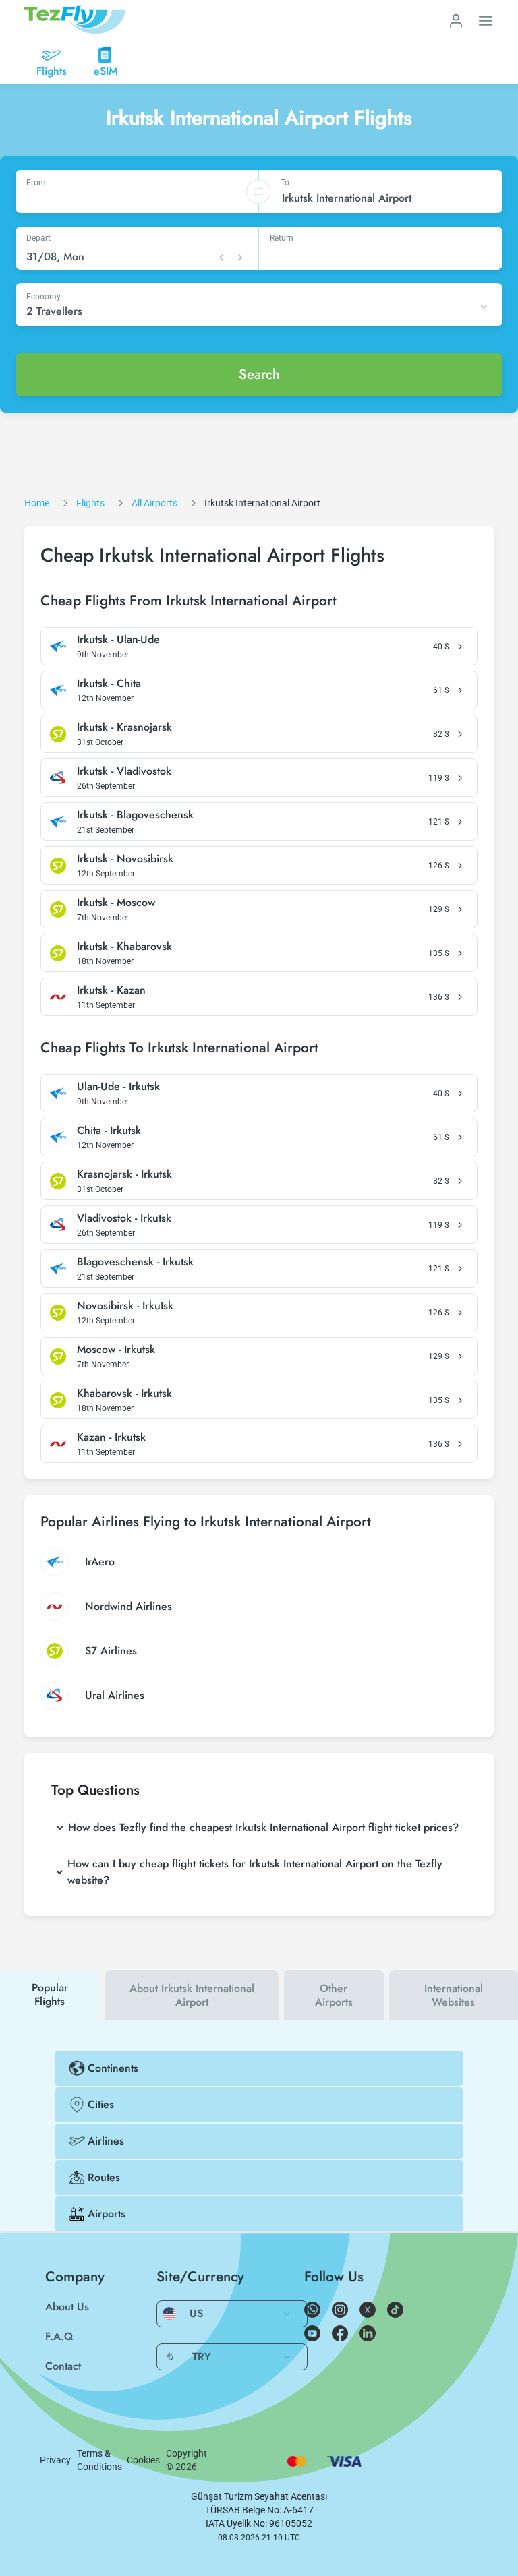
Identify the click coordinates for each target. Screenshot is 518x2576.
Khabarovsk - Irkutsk (124, 1394)
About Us (67, 2307)
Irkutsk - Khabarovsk (124, 947)
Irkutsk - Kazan (111, 990)
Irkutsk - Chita (109, 684)
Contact (63, 2366)
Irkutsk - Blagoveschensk (135, 815)
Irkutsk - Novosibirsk (125, 859)
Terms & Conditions (99, 2460)
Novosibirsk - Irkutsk (125, 1306)
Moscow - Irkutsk (116, 1350)
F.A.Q (59, 2336)
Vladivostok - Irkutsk (124, 1218)
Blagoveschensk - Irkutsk (135, 1262)
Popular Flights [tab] (50, 1995)
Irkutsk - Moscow (116, 903)
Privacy (55, 2460)
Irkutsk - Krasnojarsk (124, 727)
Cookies (143, 2460)
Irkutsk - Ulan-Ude (118, 640)
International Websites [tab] (454, 1995)
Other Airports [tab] (334, 1995)
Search (259, 375)
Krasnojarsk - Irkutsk (124, 1174)
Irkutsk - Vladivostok (124, 771)
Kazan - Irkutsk (111, 1437)
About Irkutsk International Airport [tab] (192, 1995)
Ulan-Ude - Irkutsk (118, 1087)
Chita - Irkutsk (109, 1131)
